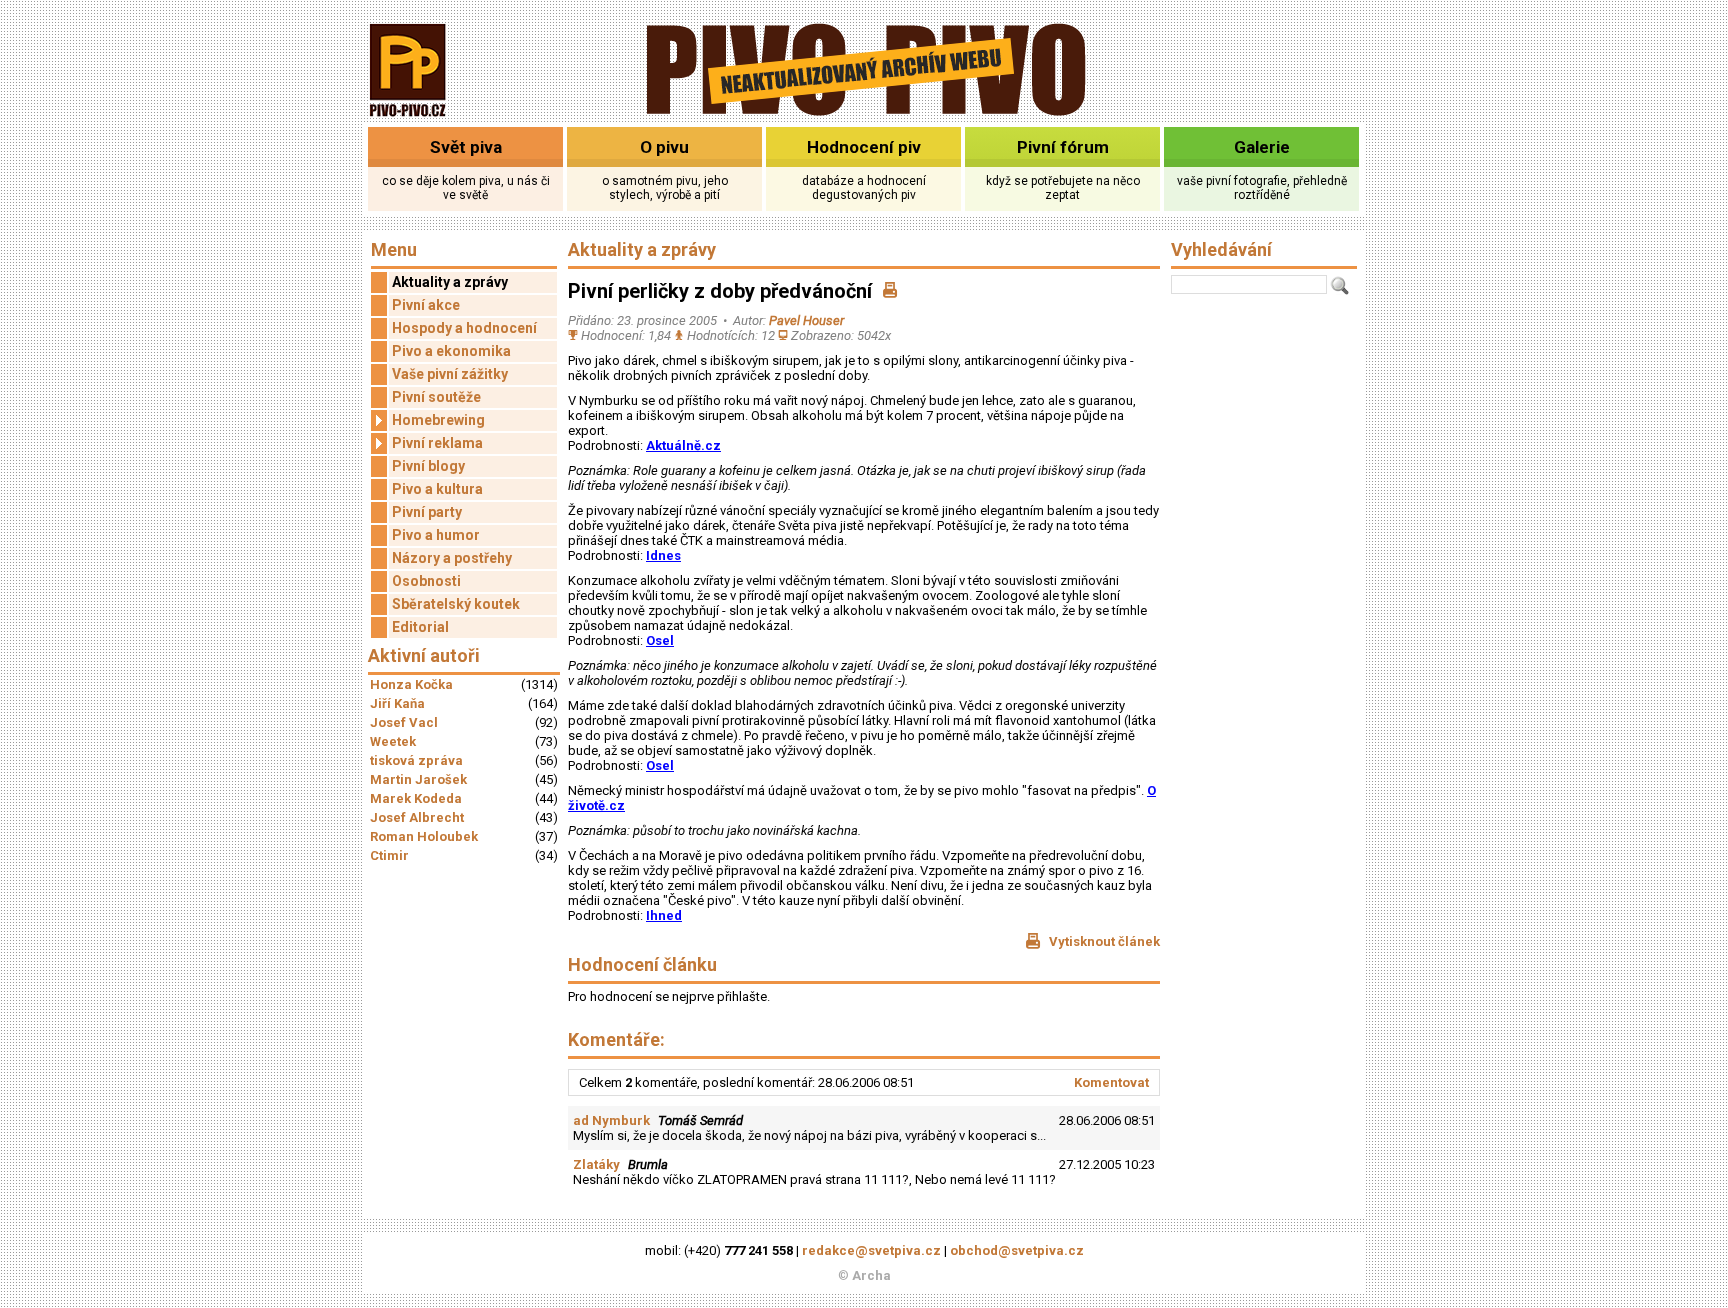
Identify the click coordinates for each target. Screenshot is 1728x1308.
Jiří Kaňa (397, 703)
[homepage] (864, 112)
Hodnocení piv (864, 147)
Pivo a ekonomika (451, 351)
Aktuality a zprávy (450, 282)
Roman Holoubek (424, 836)
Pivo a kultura (437, 489)
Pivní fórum (1063, 147)
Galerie (1262, 147)
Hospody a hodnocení (464, 328)
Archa (871, 1275)
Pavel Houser (806, 320)
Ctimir (389, 855)
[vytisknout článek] (890, 291)
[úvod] (408, 118)
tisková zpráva (416, 760)
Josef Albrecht (417, 817)
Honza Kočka (411, 684)
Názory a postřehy (452, 558)
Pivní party (427, 512)
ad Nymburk (611, 1120)
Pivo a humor (436, 535)
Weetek (393, 741)
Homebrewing (438, 420)
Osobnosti (426, 581)
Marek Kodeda (416, 798)
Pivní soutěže (436, 397)
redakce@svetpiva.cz (871, 1250)
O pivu (664, 147)
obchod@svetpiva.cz (1017, 1250)
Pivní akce (426, 305)
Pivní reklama (437, 443)
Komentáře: (616, 1039)
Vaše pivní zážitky (450, 374)
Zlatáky (596, 1164)
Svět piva (466, 147)
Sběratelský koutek (456, 604)
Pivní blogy (428, 466)
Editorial (420, 627)
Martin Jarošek (418, 779)
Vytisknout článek (1103, 941)
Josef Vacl (404, 722)
